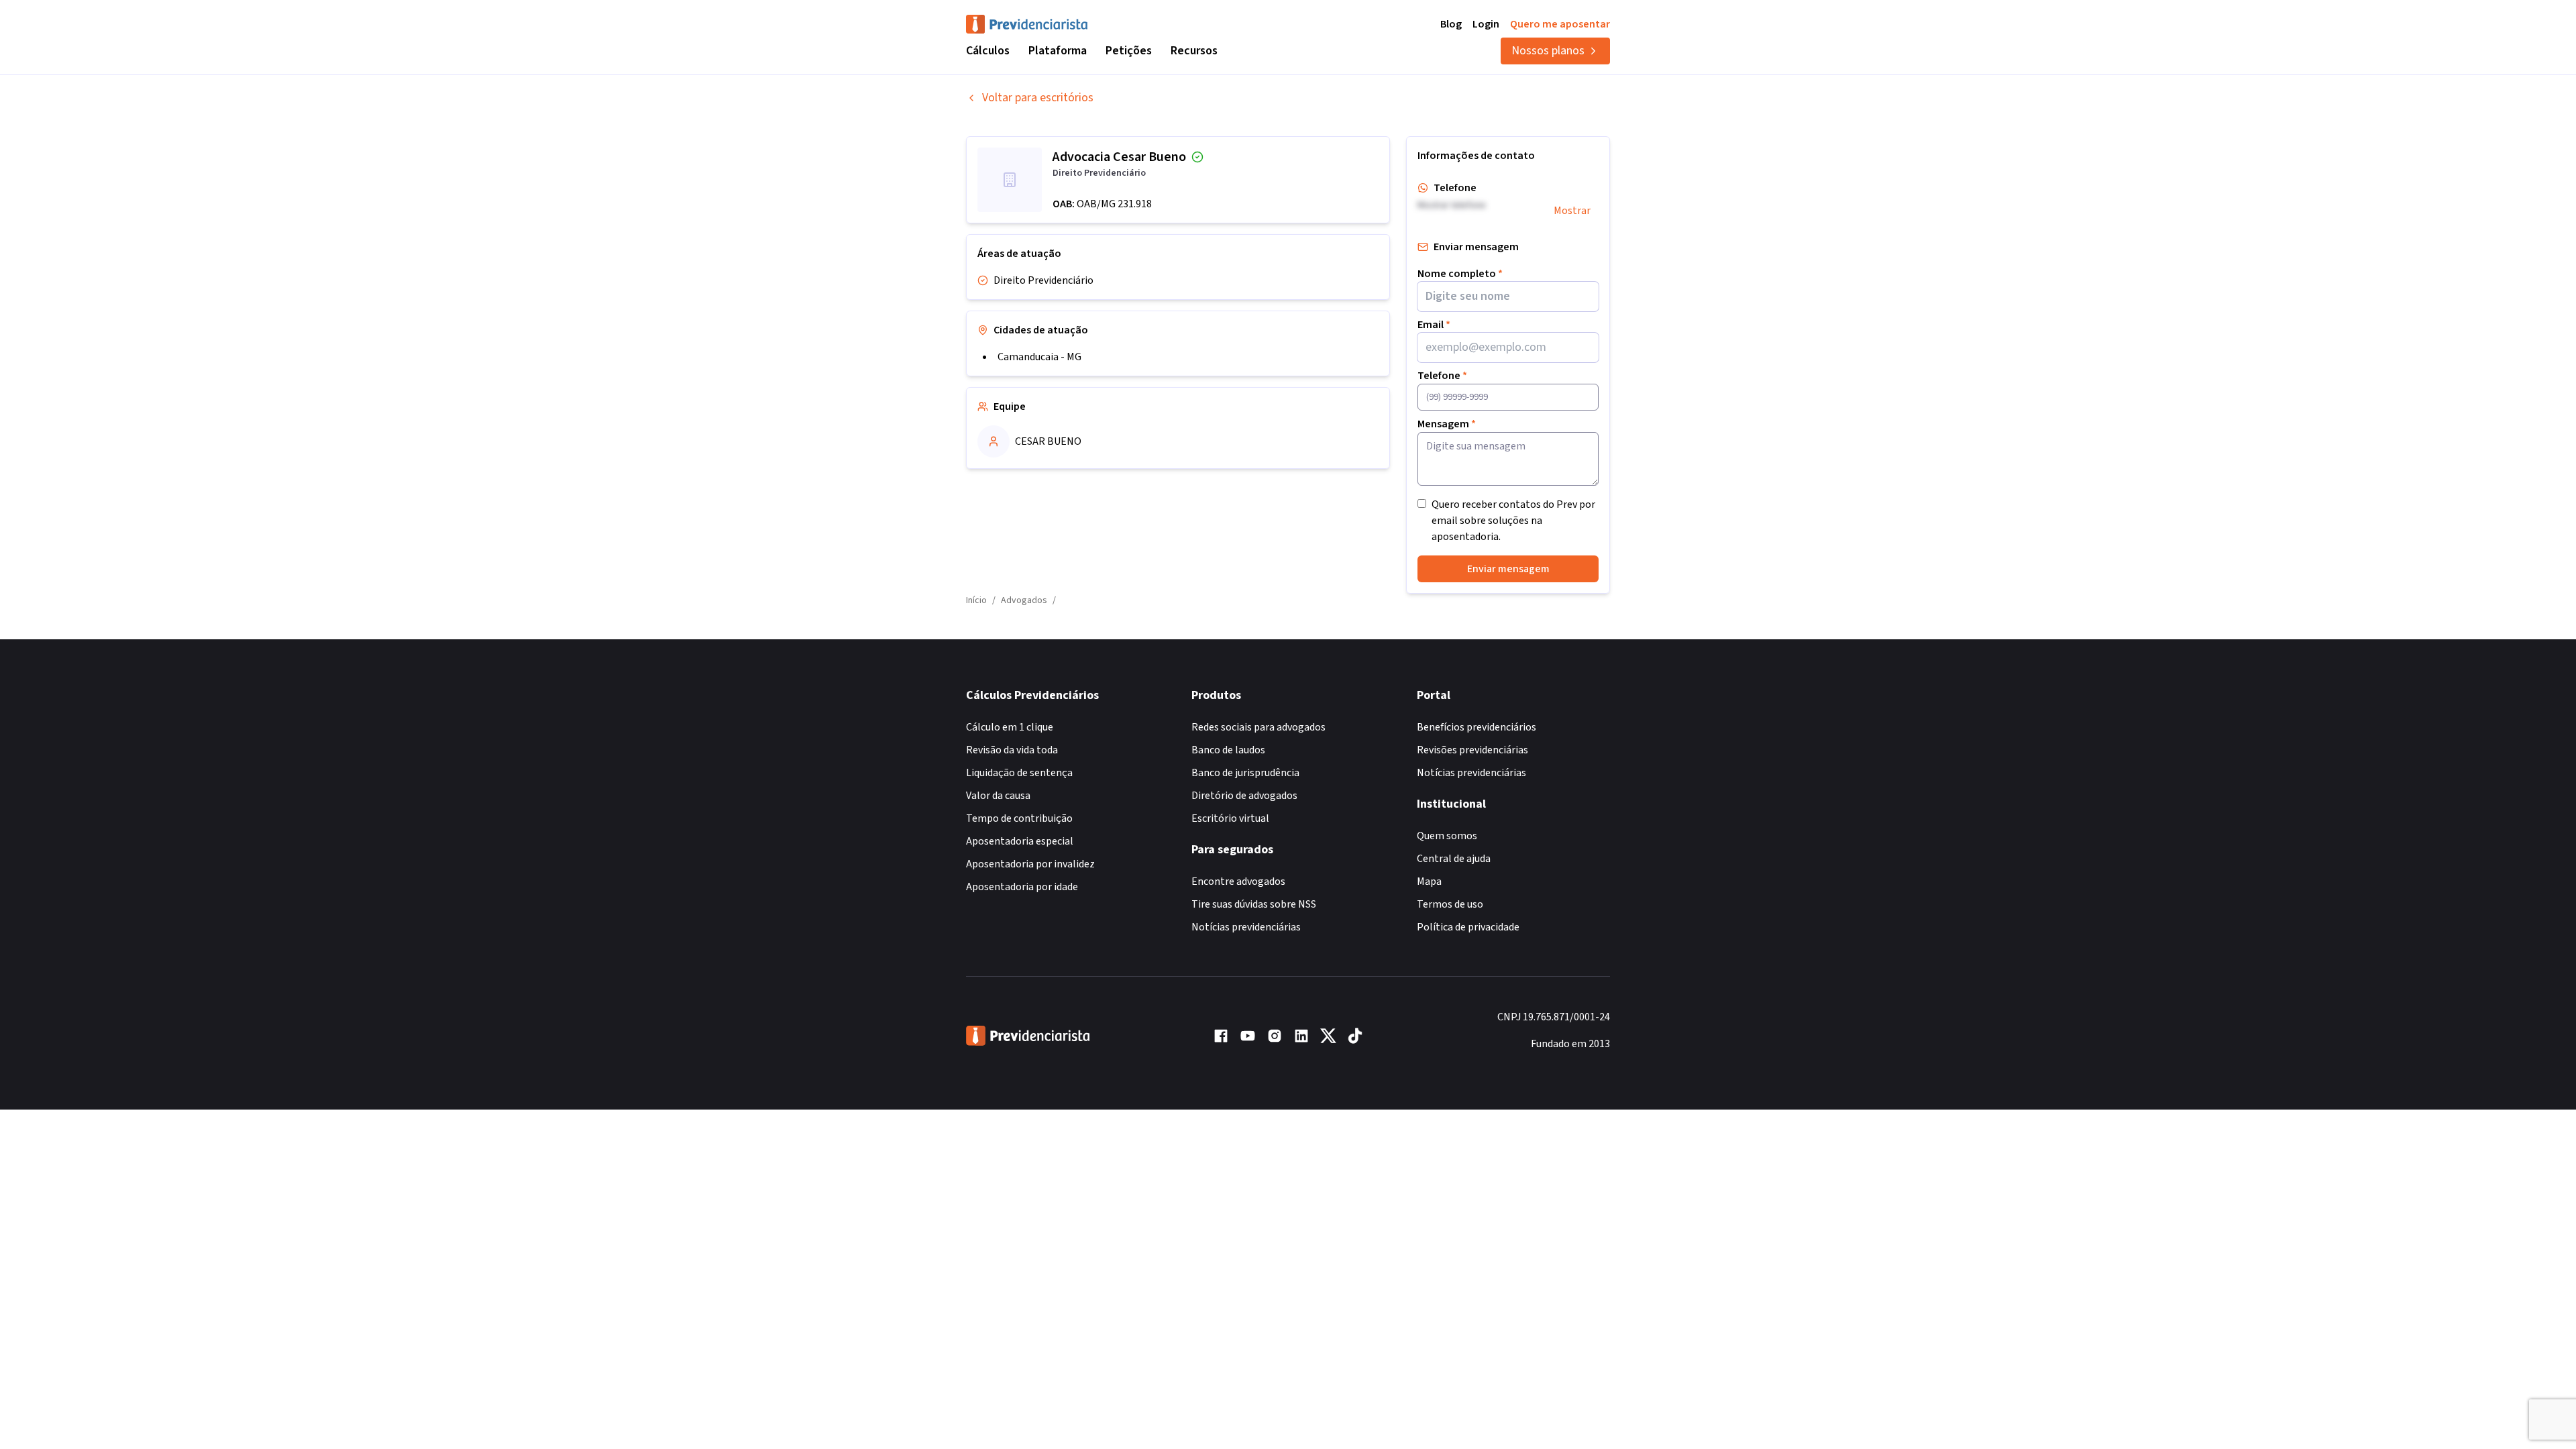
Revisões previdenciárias (1472, 750)
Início (976, 600)
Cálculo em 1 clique (1010, 727)
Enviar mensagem (1508, 569)
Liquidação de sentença (1019, 773)
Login (1486, 24)
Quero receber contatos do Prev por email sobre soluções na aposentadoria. (1513, 521)
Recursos (1194, 51)
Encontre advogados (1238, 881)
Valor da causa (998, 796)
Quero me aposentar (1560, 24)
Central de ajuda (1454, 859)
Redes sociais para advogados (1258, 727)
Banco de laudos (1228, 750)
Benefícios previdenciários (1477, 727)
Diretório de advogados (1244, 796)
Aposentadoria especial (1020, 841)
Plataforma (1058, 51)
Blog (1451, 24)
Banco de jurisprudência (1245, 773)
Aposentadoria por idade (1022, 887)
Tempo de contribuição (1019, 818)
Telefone (1442, 376)
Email (1434, 325)
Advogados (1024, 600)
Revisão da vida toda (1012, 750)
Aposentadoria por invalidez (1030, 864)
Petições (1129, 51)
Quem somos (1447, 836)
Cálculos (988, 51)
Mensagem (1447, 424)
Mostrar (1572, 211)
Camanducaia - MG (1039, 357)
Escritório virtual (1230, 818)
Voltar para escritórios (1038, 98)
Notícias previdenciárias (1246, 927)
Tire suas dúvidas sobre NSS (1254, 904)
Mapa (1429, 881)
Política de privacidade (1468, 927)
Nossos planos (1548, 51)
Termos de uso (1450, 904)
